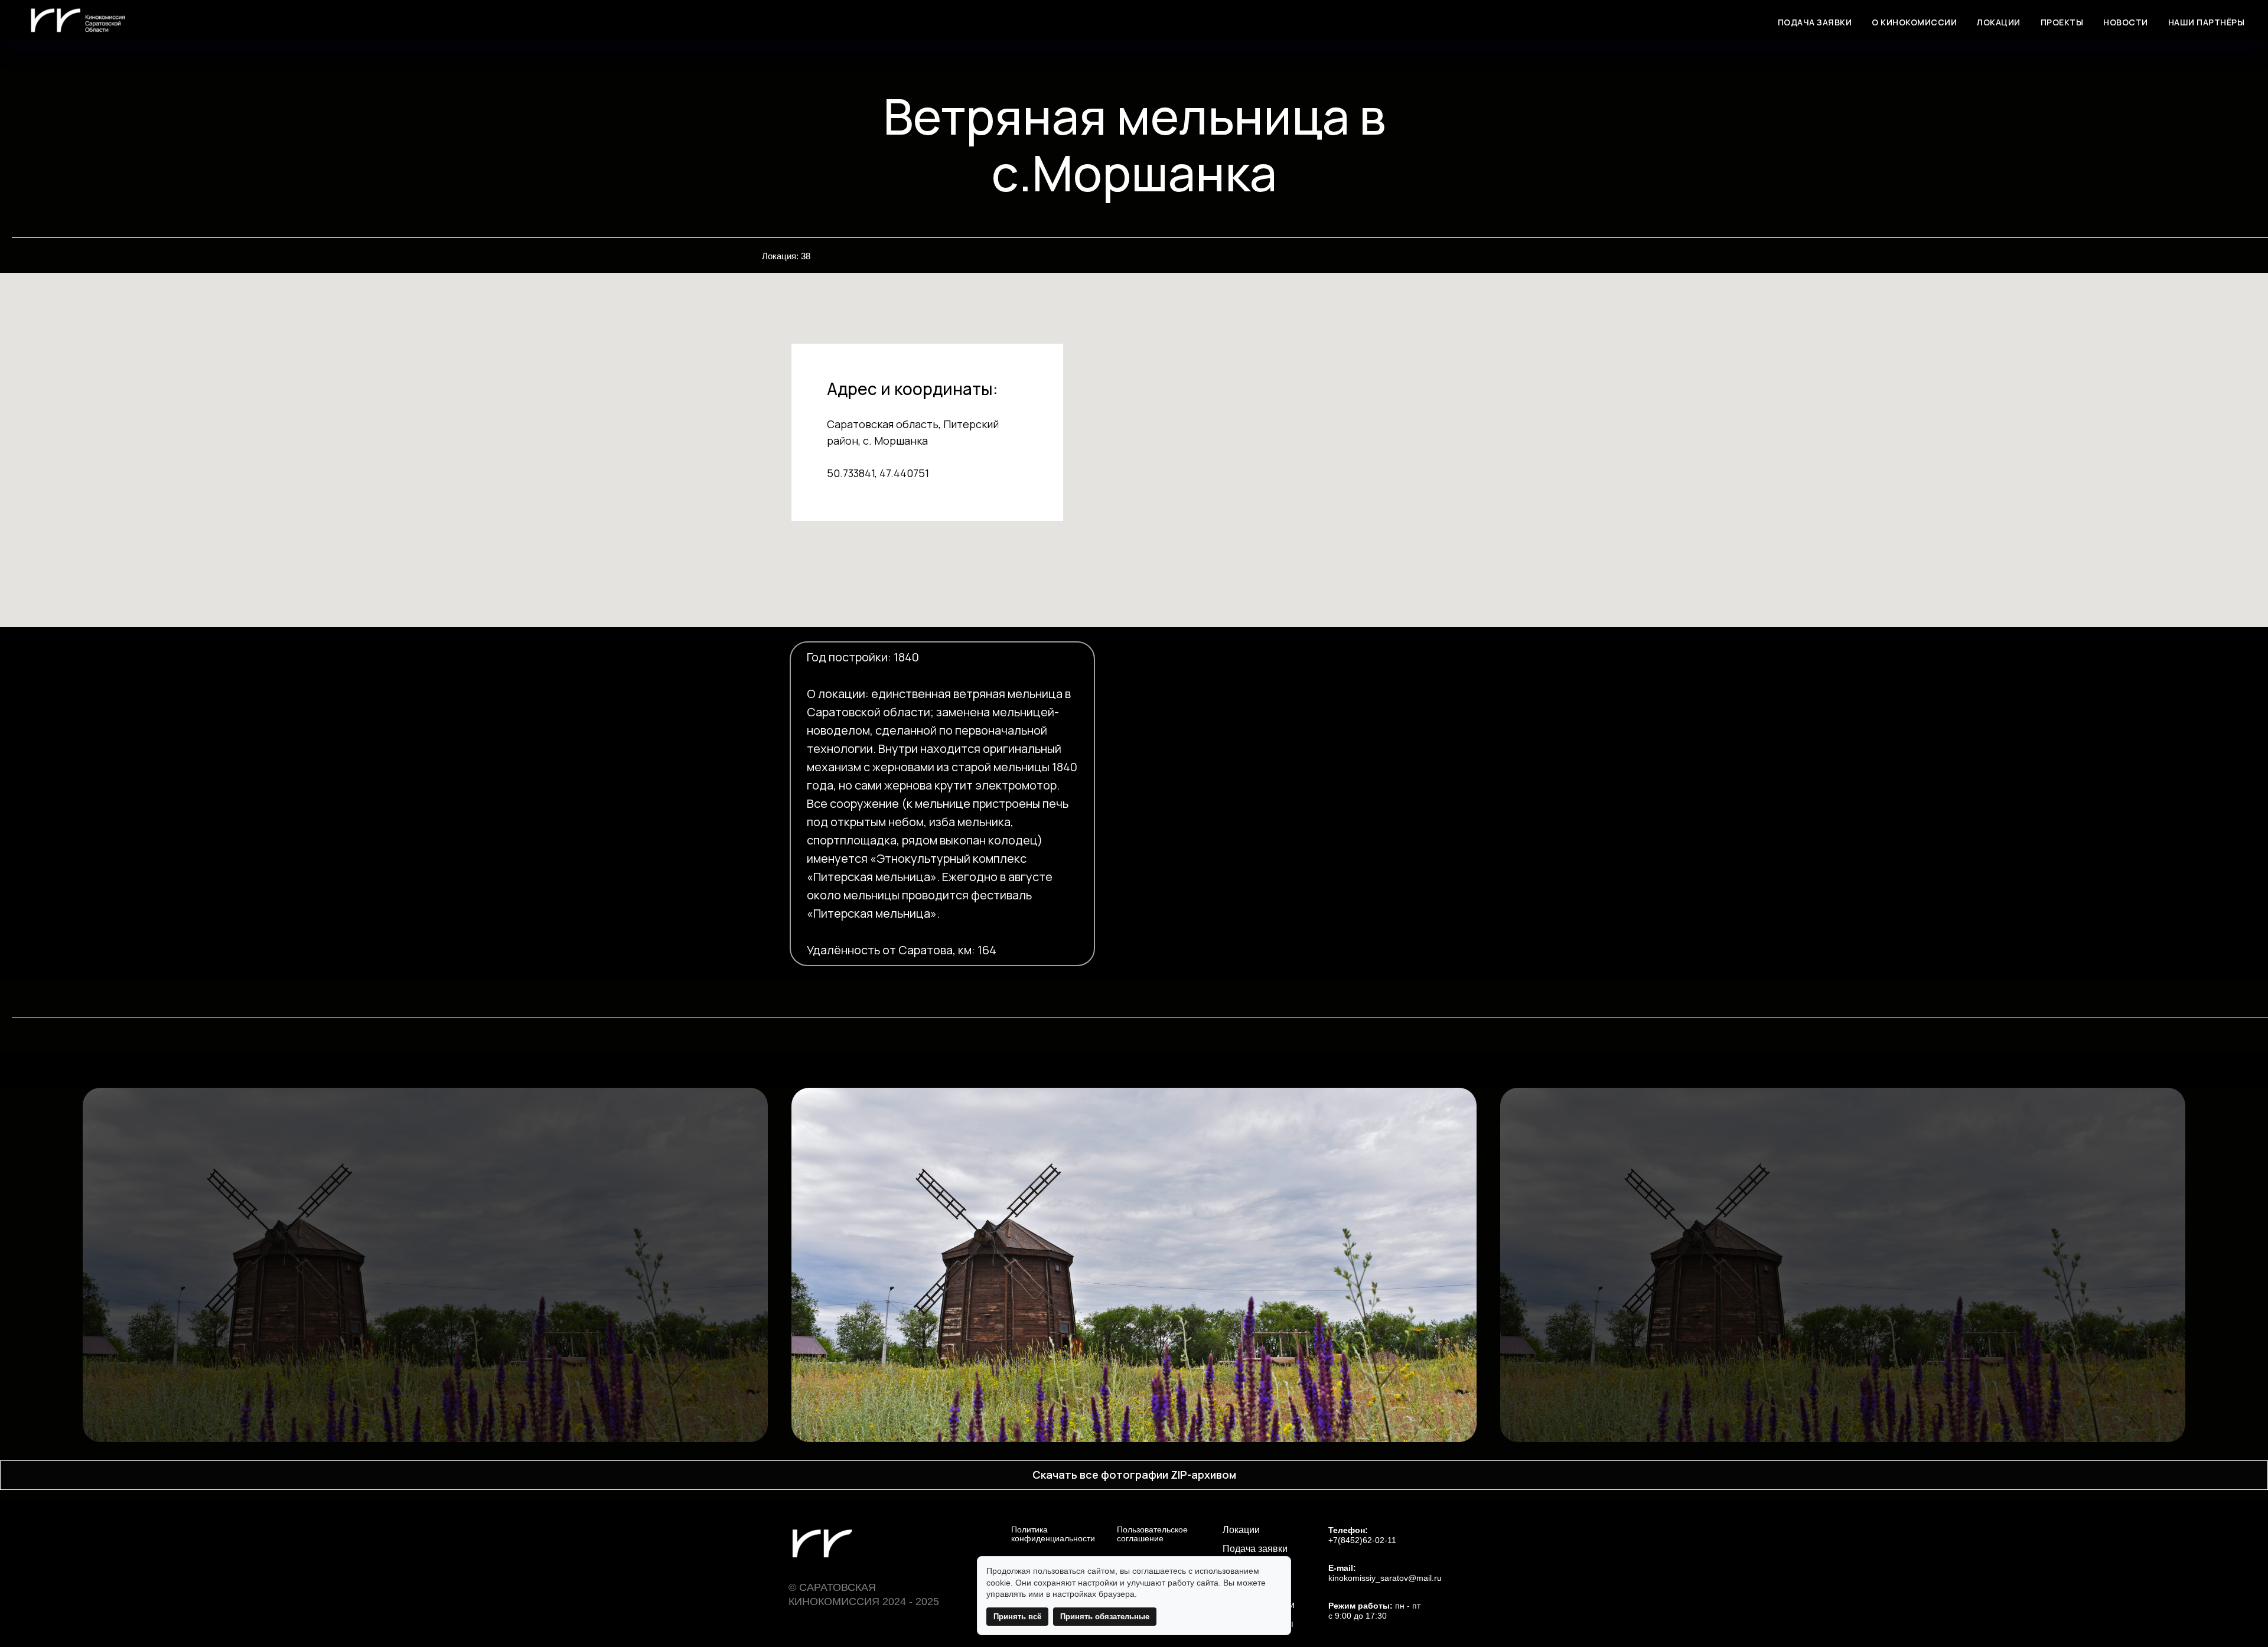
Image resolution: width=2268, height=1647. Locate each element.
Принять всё (1017, 1617)
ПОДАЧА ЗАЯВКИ (1815, 22)
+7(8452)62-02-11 (1362, 1540)
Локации (1241, 1530)
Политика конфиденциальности (1053, 1534)
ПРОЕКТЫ (2062, 22)
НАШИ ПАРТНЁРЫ (2207, 22)
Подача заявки (1255, 1549)
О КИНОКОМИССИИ (1914, 22)
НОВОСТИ (2126, 22)
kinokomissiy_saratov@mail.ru (1385, 1578)
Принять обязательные (1105, 1617)
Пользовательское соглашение (1152, 1534)
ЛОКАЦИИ (1999, 22)
